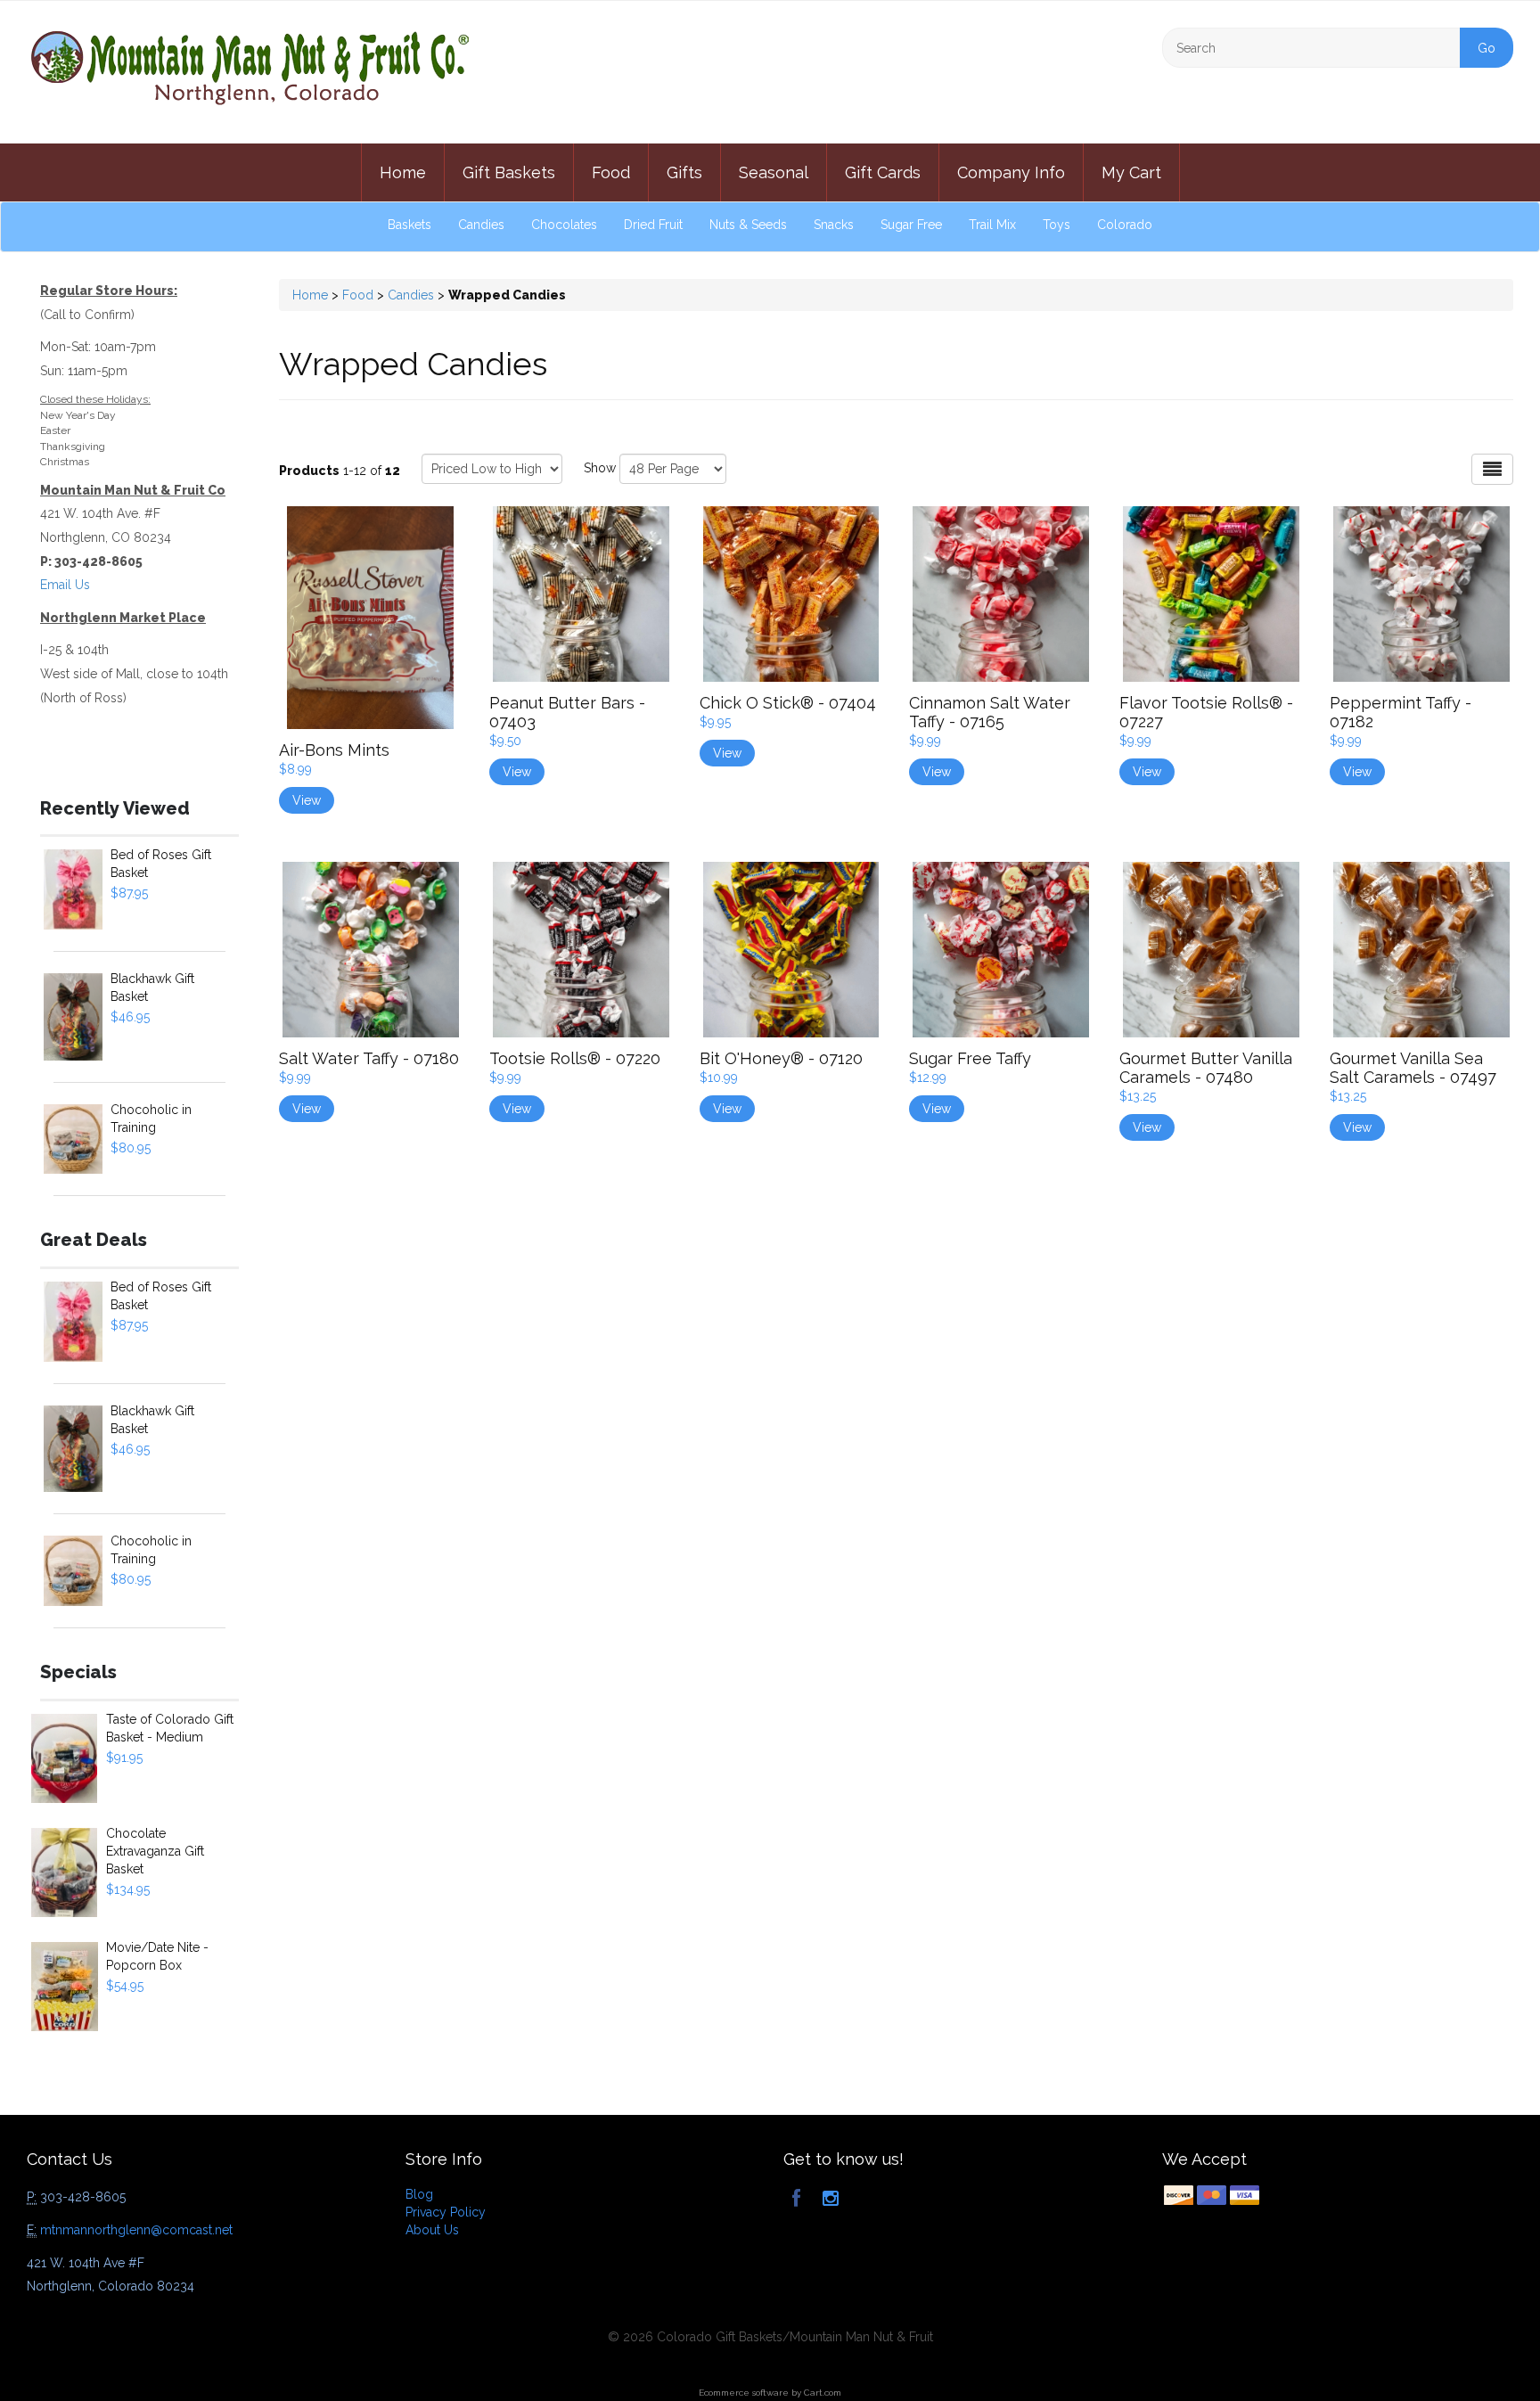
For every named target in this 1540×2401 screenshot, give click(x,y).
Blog (419, 2194)
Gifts (684, 172)
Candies (481, 225)
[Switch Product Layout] (1492, 469)
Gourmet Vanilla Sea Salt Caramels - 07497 (1413, 1068)
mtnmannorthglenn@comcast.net (136, 2230)
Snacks (834, 225)
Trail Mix (992, 225)
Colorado (1125, 225)
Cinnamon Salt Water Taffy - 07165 (990, 712)
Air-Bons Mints (334, 750)
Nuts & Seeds (748, 225)
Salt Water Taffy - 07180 (369, 1058)
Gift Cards (883, 172)
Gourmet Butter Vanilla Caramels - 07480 (1206, 1068)
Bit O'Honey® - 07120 (781, 1058)
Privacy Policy (446, 2212)
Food (611, 172)
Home (403, 172)
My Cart (1131, 172)
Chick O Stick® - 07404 (788, 703)
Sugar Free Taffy (970, 1058)
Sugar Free (911, 225)
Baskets (410, 225)
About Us (432, 2230)
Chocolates (564, 225)
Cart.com (823, 2393)
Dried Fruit (653, 225)
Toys (1057, 225)
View (307, 800)
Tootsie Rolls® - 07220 (575, 1058)
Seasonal (774, 172)
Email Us (65, 585)
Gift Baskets (509, 172)
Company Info (1011, 172)
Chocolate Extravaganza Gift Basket (155, 1851)
